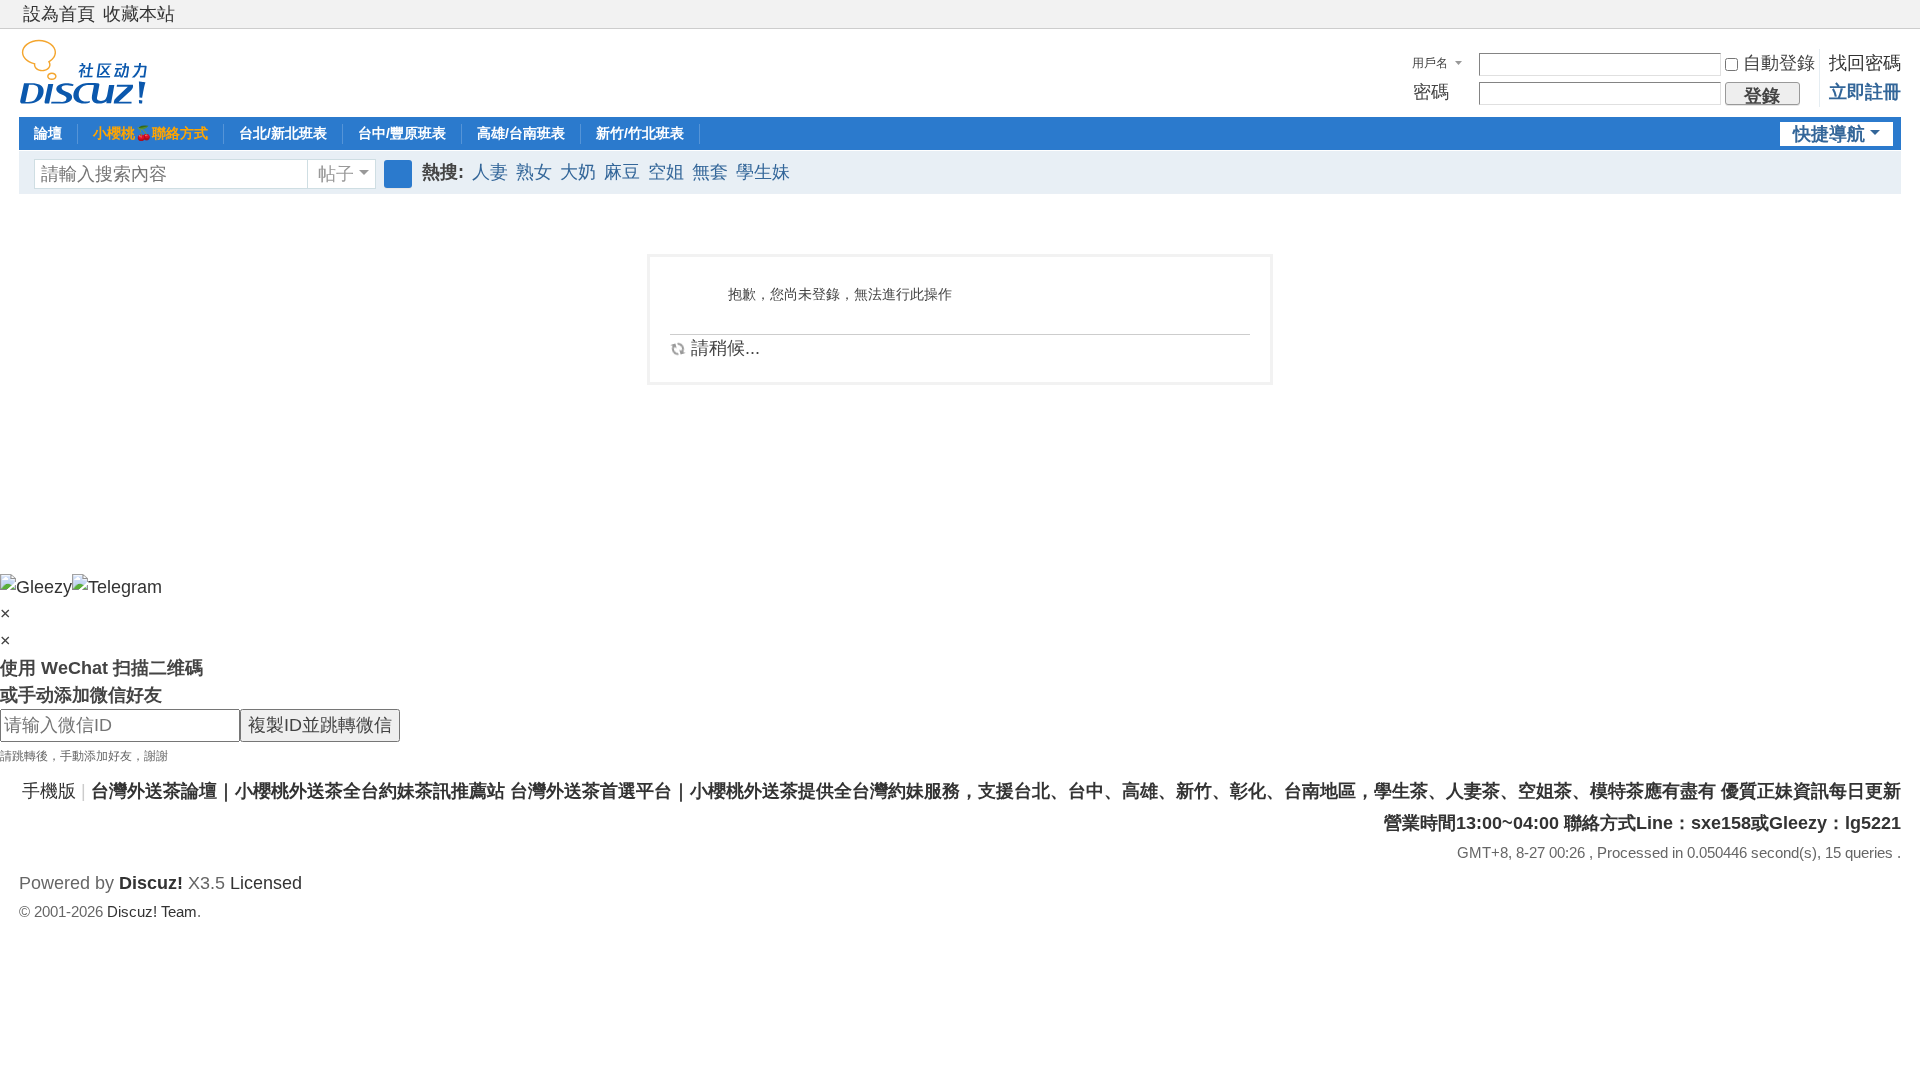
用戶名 (1430, 63)
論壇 (48, 133)
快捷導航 (1829, 134)
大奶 (578, 172)
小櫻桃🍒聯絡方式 (150, 133)
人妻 (490, 172)
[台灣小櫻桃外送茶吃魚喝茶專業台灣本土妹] (83, 71)
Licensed (266, 883)
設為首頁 (59, 14)
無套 (710, 172)
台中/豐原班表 (402, 133)
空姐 (666, 172)
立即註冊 (1865, 92)
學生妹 (763, 172)
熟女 (534, 172)
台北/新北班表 (283, 133)
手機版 (49, 791)
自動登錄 (1779, 63)
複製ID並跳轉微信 (320, 725)
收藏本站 (139, 14)
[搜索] (398, 174)
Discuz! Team (152, 911)
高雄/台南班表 (521, 133)
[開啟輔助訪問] (1873, 14)
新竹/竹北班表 (640, 133)
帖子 (336, 174)
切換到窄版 (1892, 22)
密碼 (1431, 92)
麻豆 (622, 172)
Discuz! (151, 883)
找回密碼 (1865, 63)
